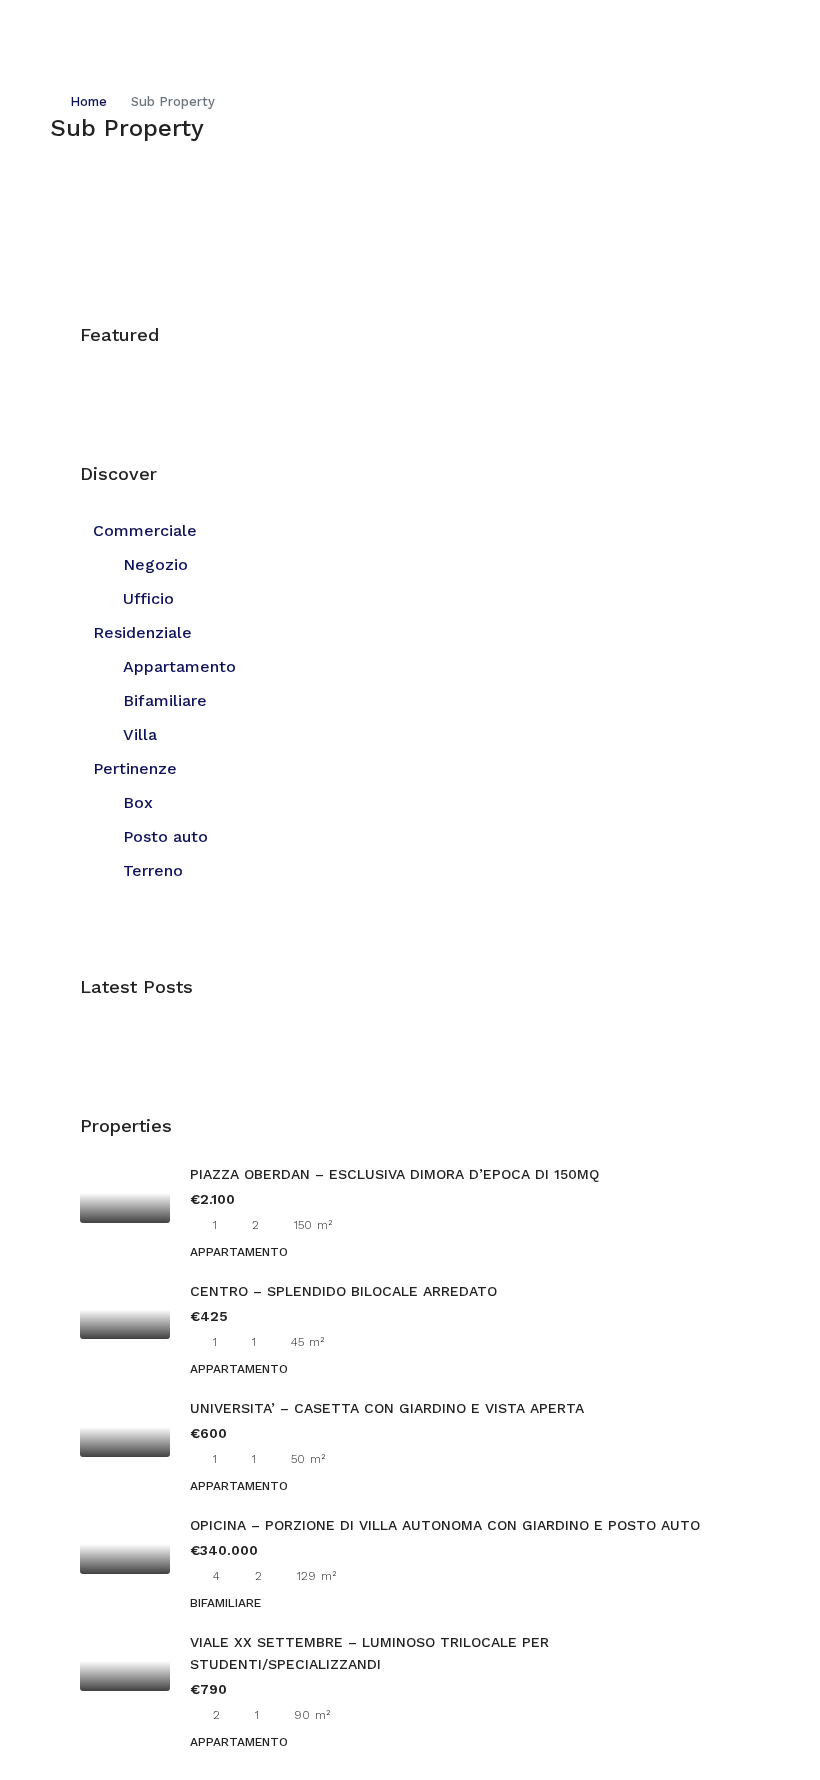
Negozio (155, 564)
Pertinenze (135, 768)
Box (138, 802)
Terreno (153, 870)
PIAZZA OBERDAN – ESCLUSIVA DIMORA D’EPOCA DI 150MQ (394, 1174)
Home (88, 101)
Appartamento (179, 666)
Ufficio (148, 598)
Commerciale (145, 530)
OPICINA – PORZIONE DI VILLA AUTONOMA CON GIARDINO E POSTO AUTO (445, 1525)
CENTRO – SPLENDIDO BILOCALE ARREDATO (343, 1291)
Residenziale (142, 632)
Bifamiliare (165, 700)
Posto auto (165, 836)
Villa (140, 734)
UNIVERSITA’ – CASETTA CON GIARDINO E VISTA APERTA (387, 1408)
